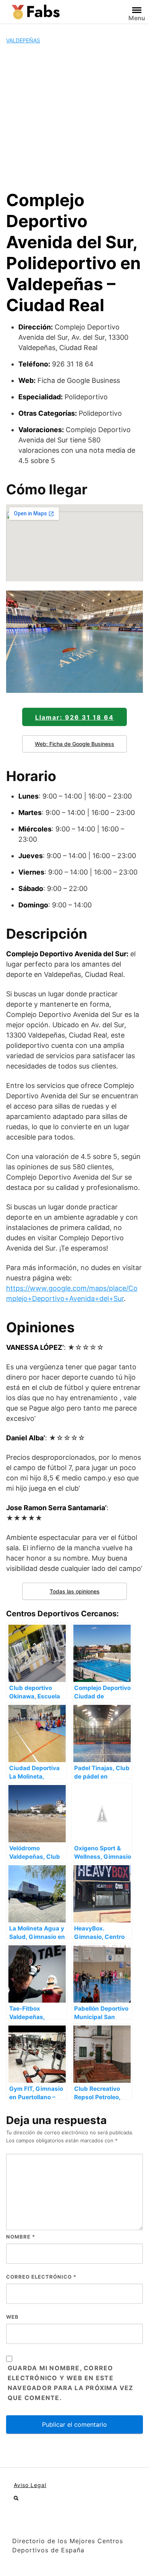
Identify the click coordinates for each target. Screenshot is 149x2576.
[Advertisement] (74, 117)
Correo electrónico (41, 2277)
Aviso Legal (30, 2485)
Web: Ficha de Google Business (74, 744)
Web (12, 2317)
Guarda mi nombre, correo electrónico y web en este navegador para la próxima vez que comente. (71, 2383)
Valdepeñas (23, 40)
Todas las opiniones (75, 1591)
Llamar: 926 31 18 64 (74, 717)
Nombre (21, 2237)
